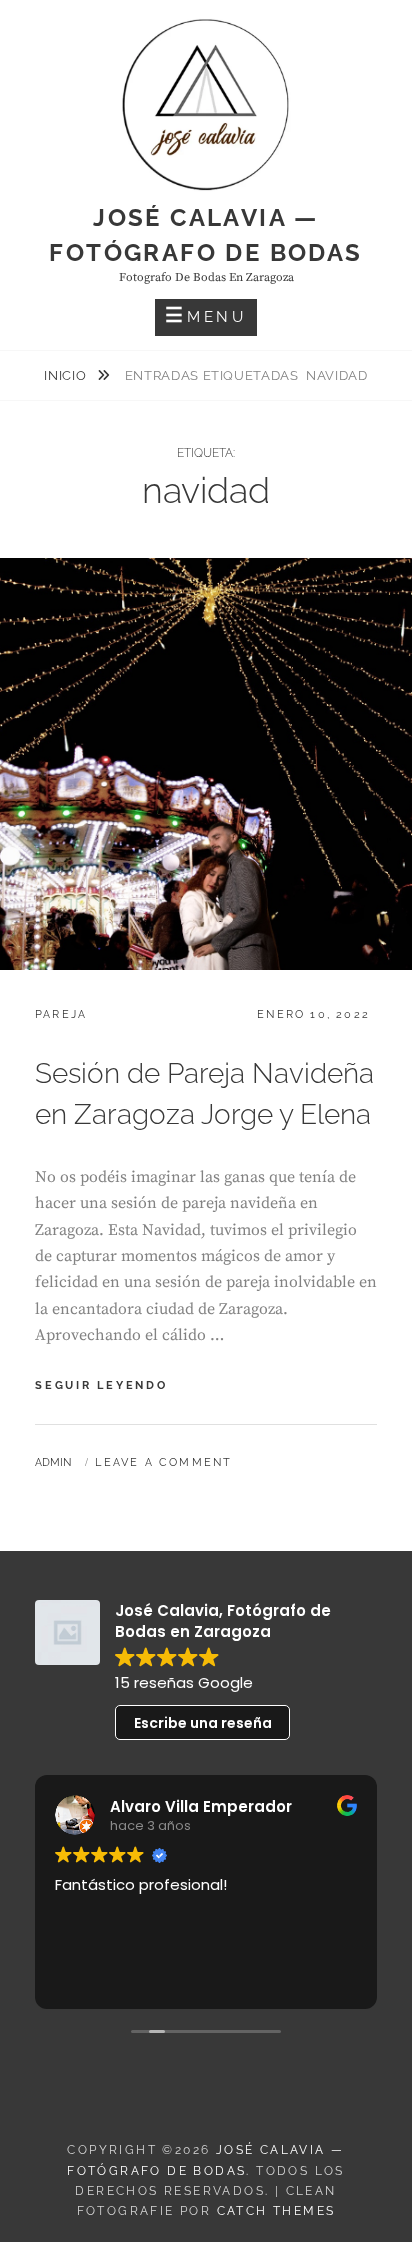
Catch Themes (276, 2211)
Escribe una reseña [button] (203, 1723)
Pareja (61, 1014)
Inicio (67, 375)
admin (53, 1462)
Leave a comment (163, 1462)
